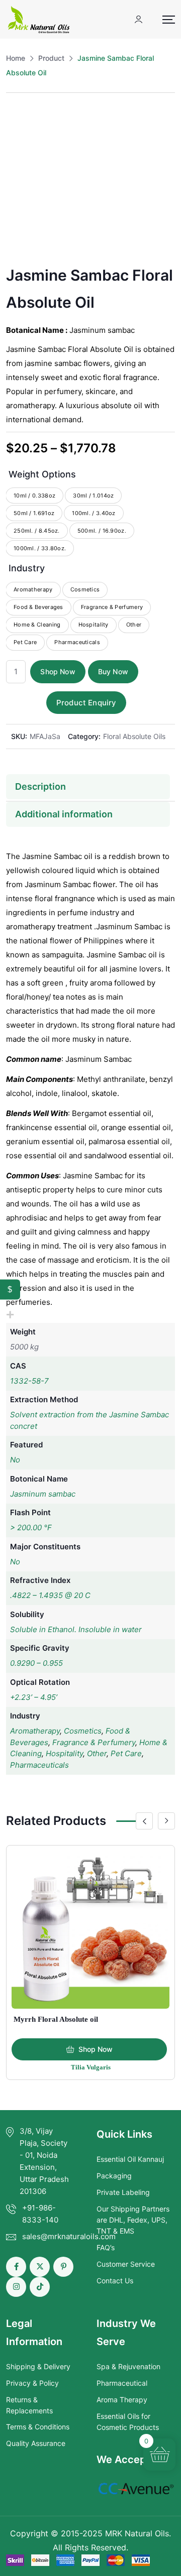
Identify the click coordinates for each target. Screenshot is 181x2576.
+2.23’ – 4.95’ (34, 1697)
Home (16, 58)
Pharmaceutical (122, 2383)
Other (97, 1753)
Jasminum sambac (43, 1494)
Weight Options (42, 474)
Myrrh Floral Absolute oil (56, 2019)
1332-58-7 (29, 1381)
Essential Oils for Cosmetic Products (128, 2422)
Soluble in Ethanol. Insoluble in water (76, 1629)
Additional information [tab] (64, 814)
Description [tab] (40, 786)
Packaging (114, 2176)
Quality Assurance (36, 2443)
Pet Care (126, 1753)
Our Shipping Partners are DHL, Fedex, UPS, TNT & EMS (133, 2220)
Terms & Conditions (38, 2427)
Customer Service (126, 2264)
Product (51, 58)
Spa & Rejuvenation (128, 2366)
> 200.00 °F (31, 1527)
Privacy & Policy (32, 2383)
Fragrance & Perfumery (94, 1742)
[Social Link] (16, 2267)
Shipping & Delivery (38, 2366)
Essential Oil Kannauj (130, 2159)
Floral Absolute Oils (134, 736)
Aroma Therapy (122, 2400)
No (15, 1460)
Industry (27, 568)
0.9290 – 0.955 (36, 1663)
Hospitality (64, 1753)
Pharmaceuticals (39, 1765)
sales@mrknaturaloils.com (69, 2236)
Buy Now (113, 671)
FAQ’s (106, 2247)
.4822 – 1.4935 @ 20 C (50, 1595)
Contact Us (115, 2281)
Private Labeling (123, 2192)
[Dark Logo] (39, 19)
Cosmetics (83, 1731)
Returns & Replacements (29, 2405)
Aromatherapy (35, 1731)
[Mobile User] (139, 19)
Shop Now (58, 671)
